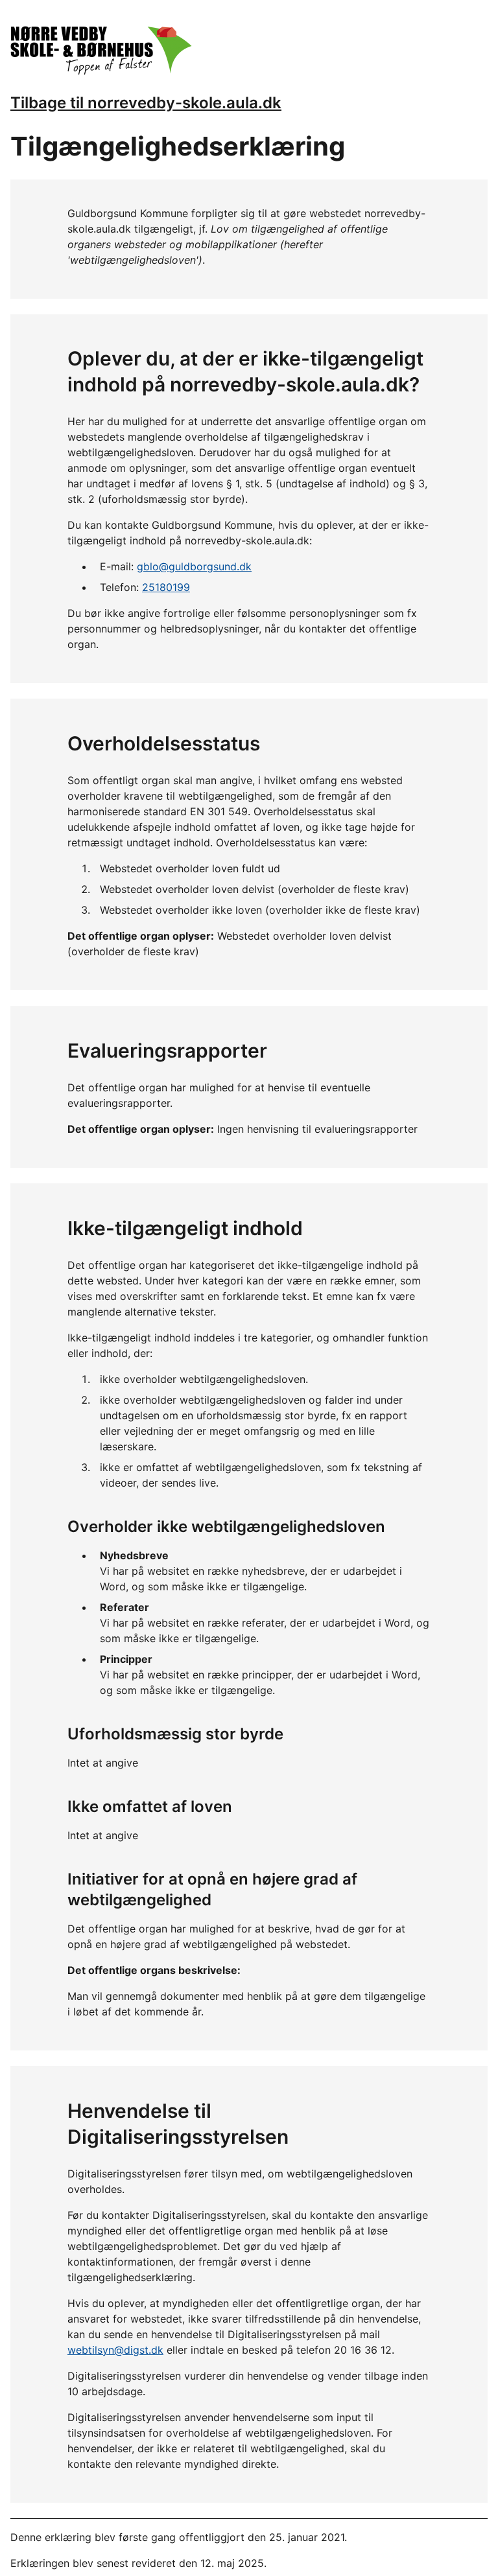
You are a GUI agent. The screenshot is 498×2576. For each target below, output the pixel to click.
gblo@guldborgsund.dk (194, 566)
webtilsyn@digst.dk (115, 2350)
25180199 (166, 587)
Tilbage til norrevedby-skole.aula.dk (146, 103)
